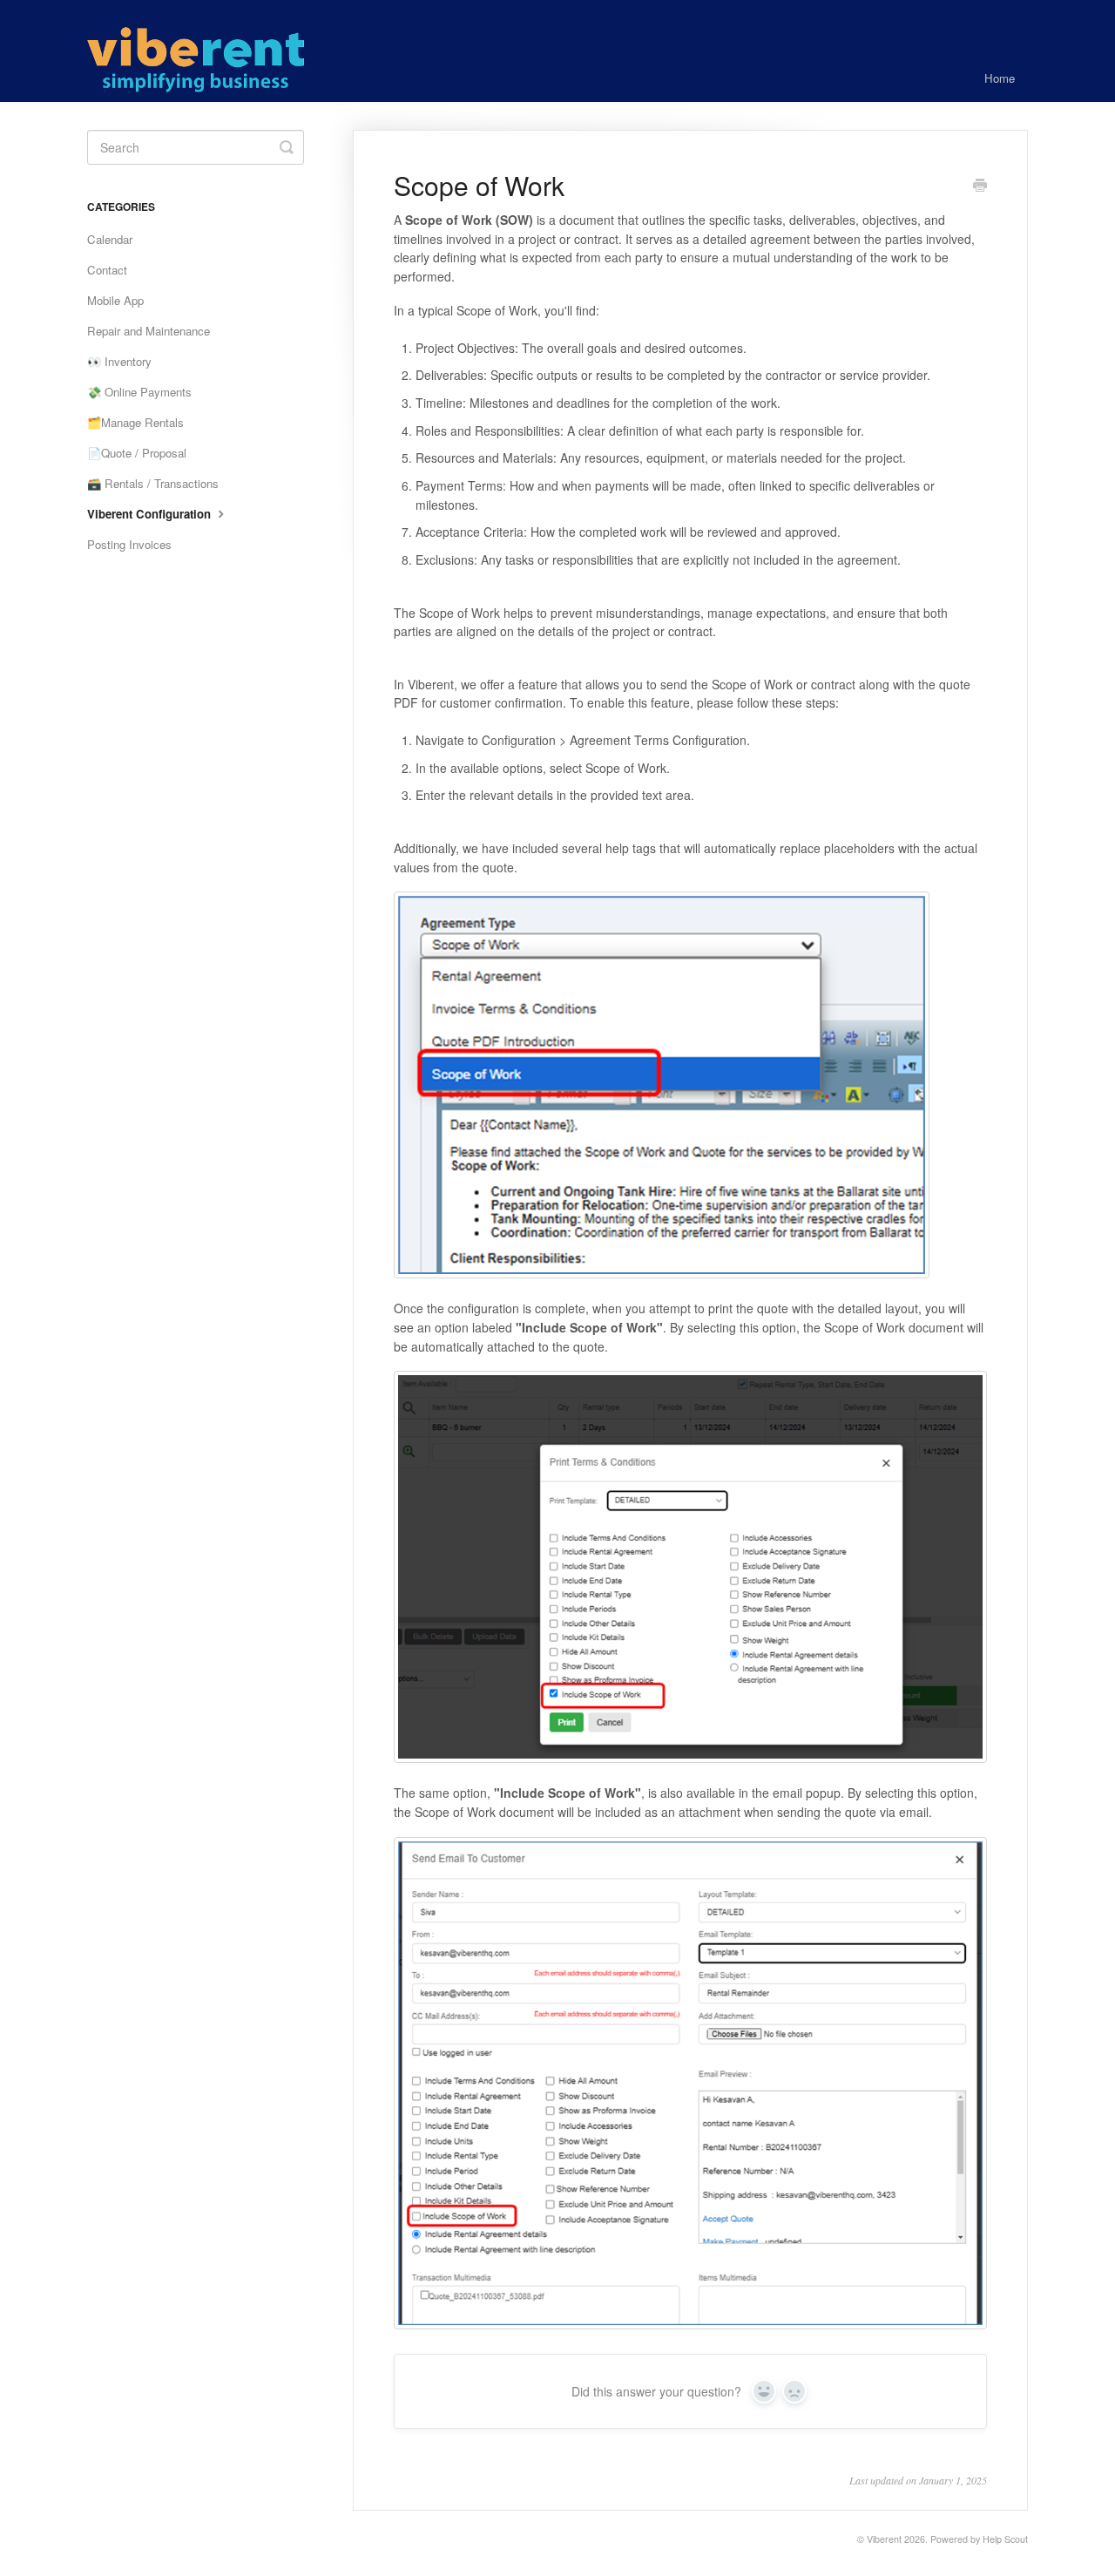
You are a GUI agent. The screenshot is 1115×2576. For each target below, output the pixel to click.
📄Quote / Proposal (137, 453)
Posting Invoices (129, 544)
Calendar (110, 239)
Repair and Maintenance (149, 331)
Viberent (884, 2539)
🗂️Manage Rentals (135, 422)
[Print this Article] (980, 186)
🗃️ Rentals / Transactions (153, 483)
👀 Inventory (119, 361)
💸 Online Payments (139, 392)
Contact (107, 270)
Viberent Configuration (151, 514)
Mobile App (115, 300)
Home (1000, 78)
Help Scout (1005, 2539)
